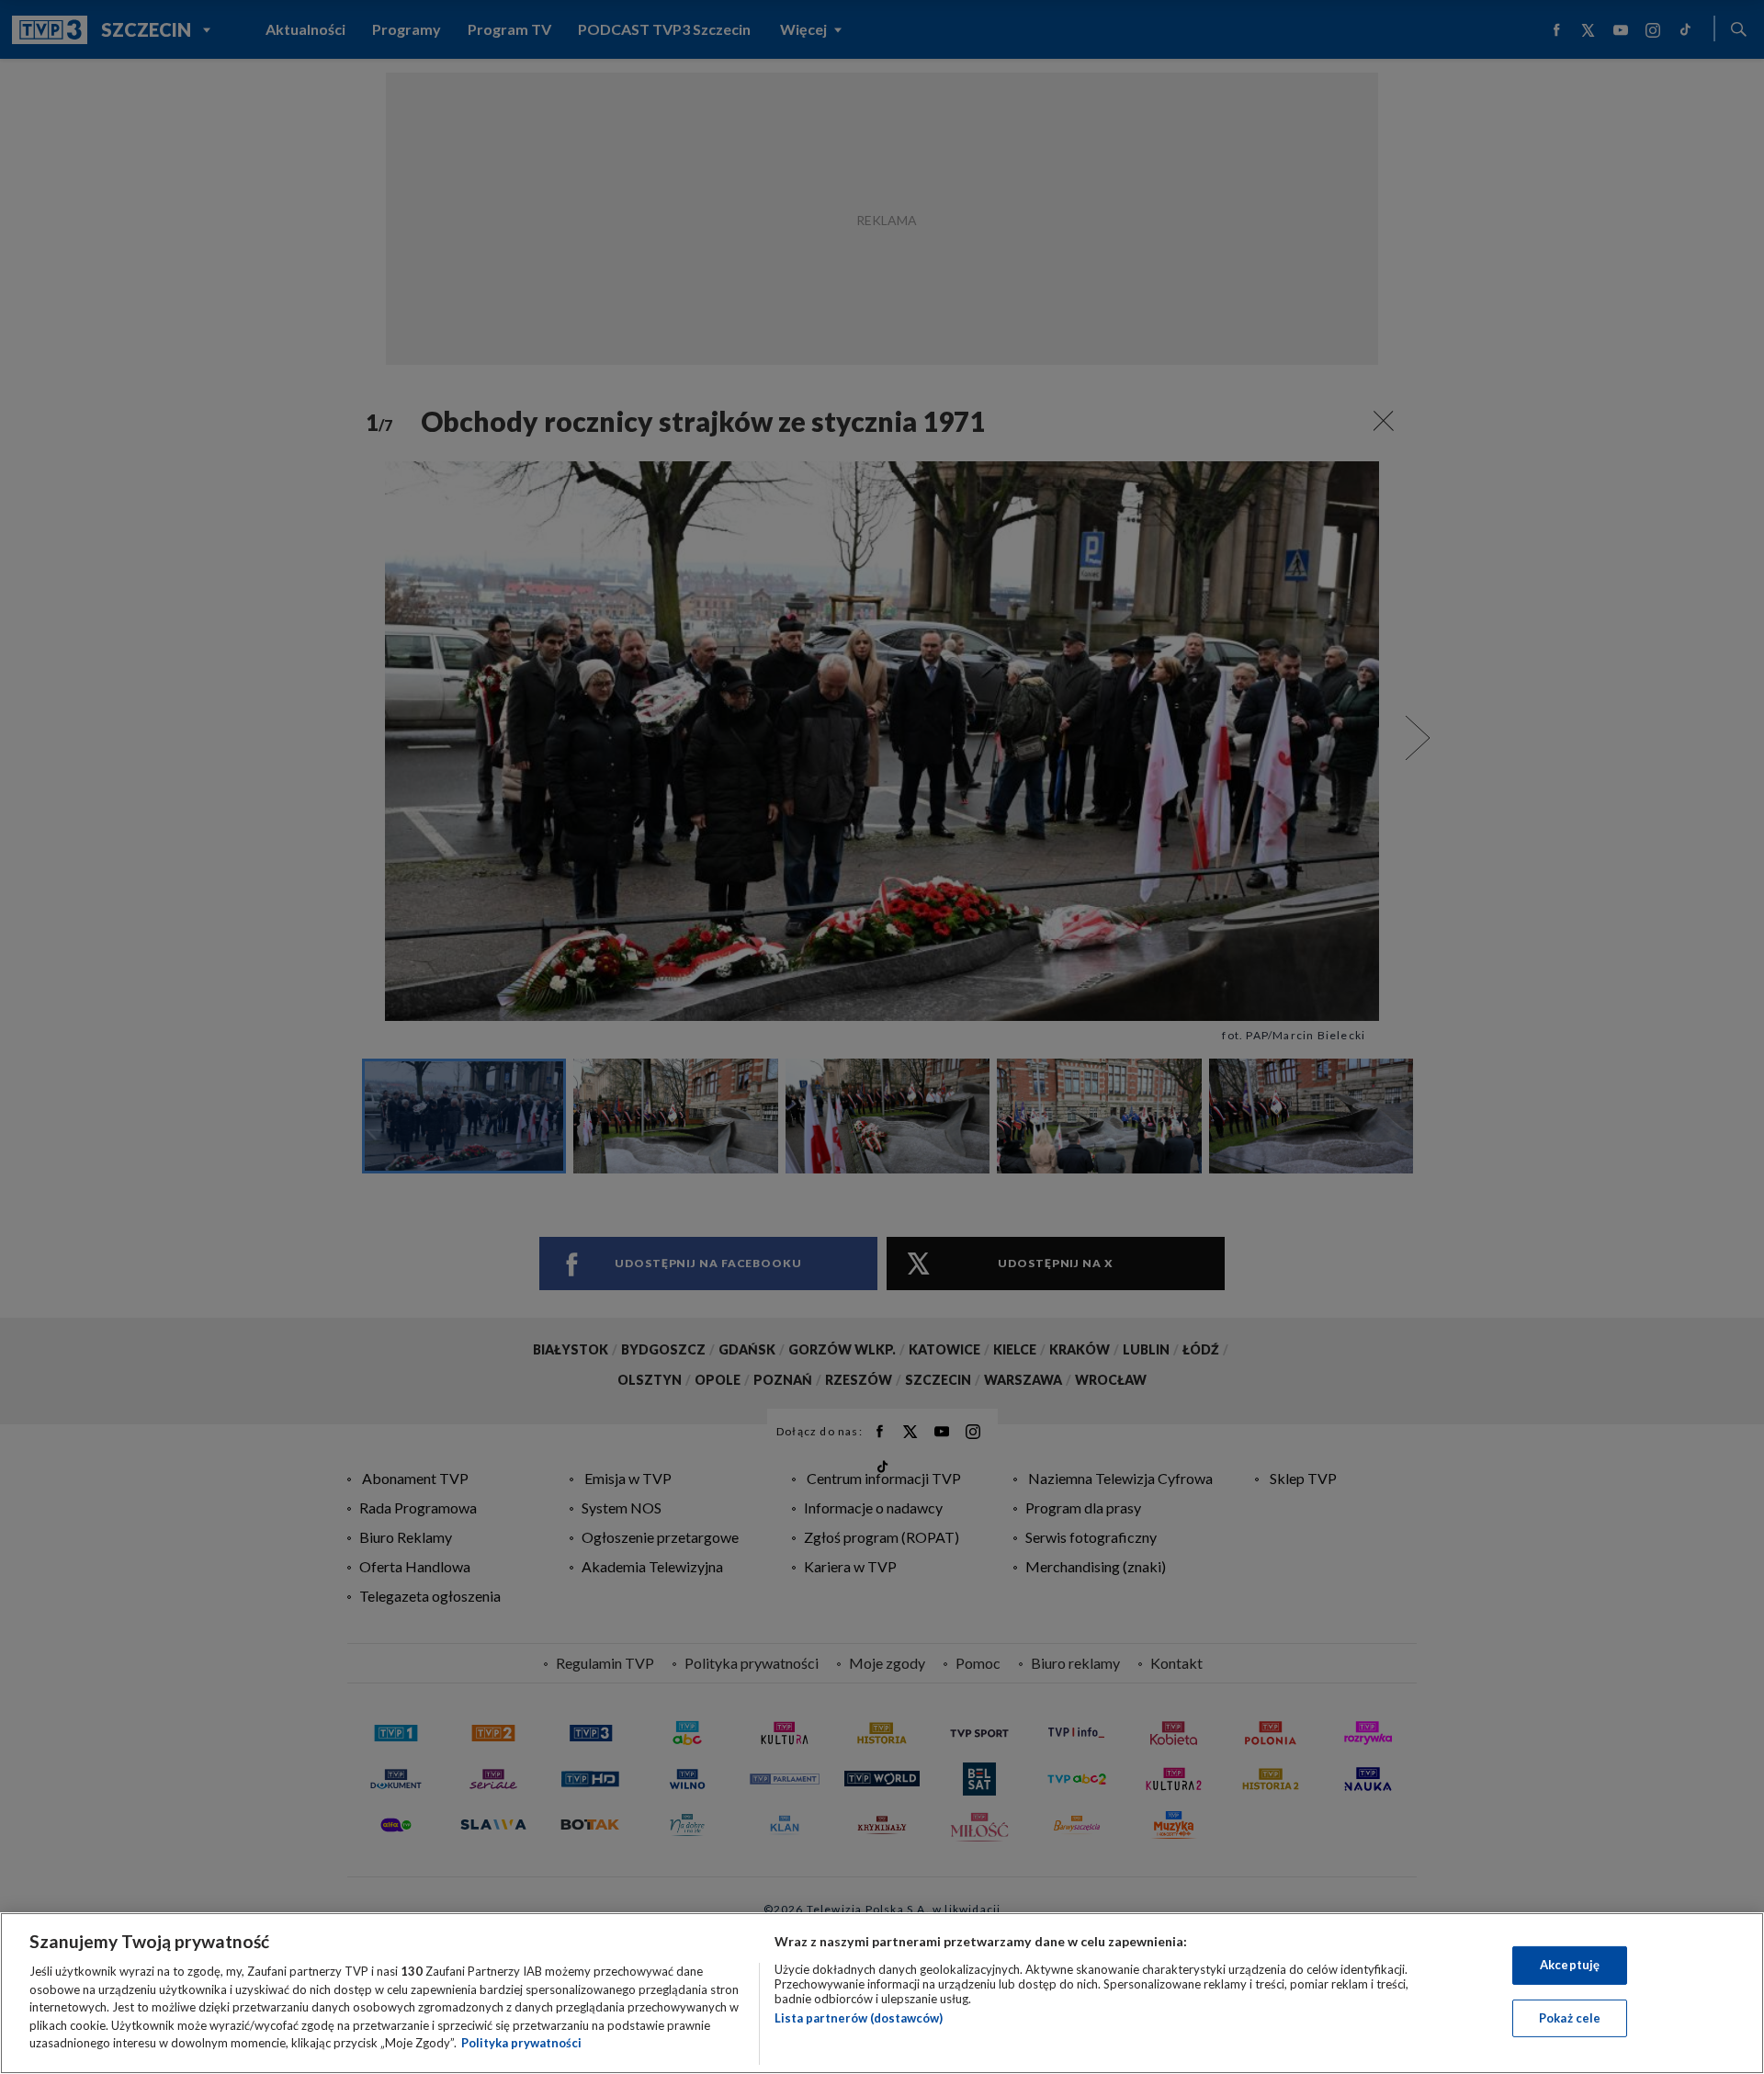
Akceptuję (1570, 1965)
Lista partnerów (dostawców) (859, 2018)
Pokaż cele (1570, 2018)
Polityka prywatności (521, 2043)
